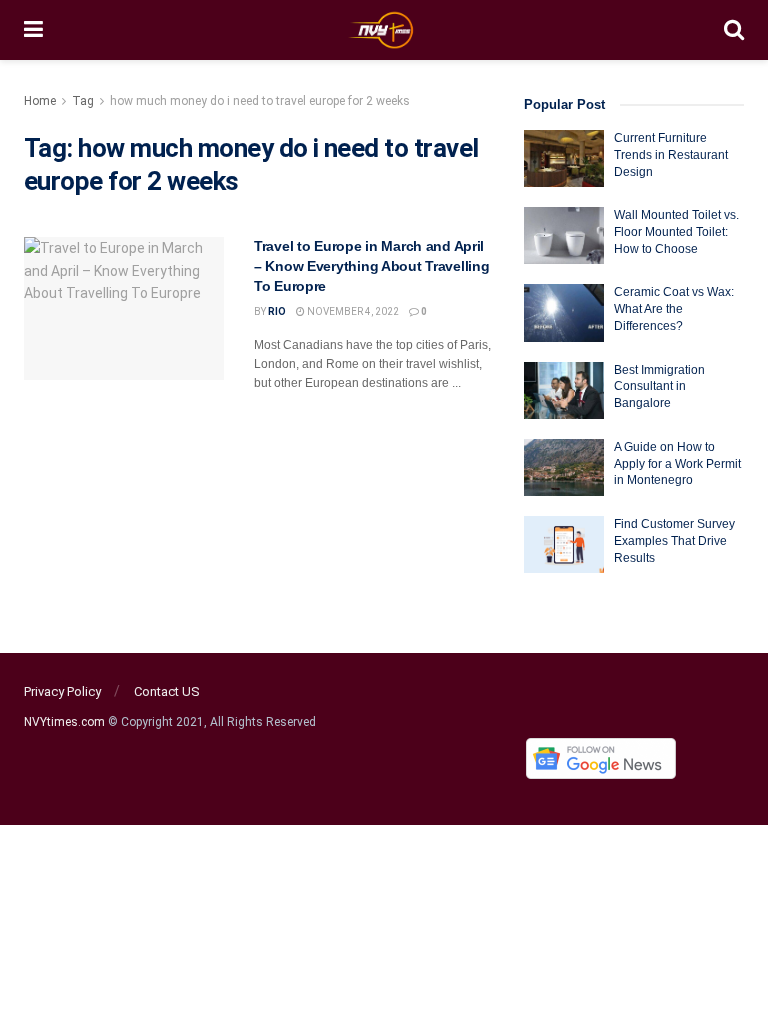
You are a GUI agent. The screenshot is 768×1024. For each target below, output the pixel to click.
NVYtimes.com (64, 722)
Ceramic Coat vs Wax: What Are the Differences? (674, 309)
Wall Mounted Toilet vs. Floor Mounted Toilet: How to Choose (676, 232)
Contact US (167, 691)
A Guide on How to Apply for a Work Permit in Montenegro (677, 464)
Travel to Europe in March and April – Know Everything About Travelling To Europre (371, 265)
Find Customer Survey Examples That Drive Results (674, 541)
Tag (83, 101)
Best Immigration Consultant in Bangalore (659, 387)
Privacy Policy (62, 691)
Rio (277, 311)
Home (40, 101)
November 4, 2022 (352, 311)
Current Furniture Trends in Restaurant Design (671, 155)
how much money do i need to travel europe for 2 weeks (260, 101)
